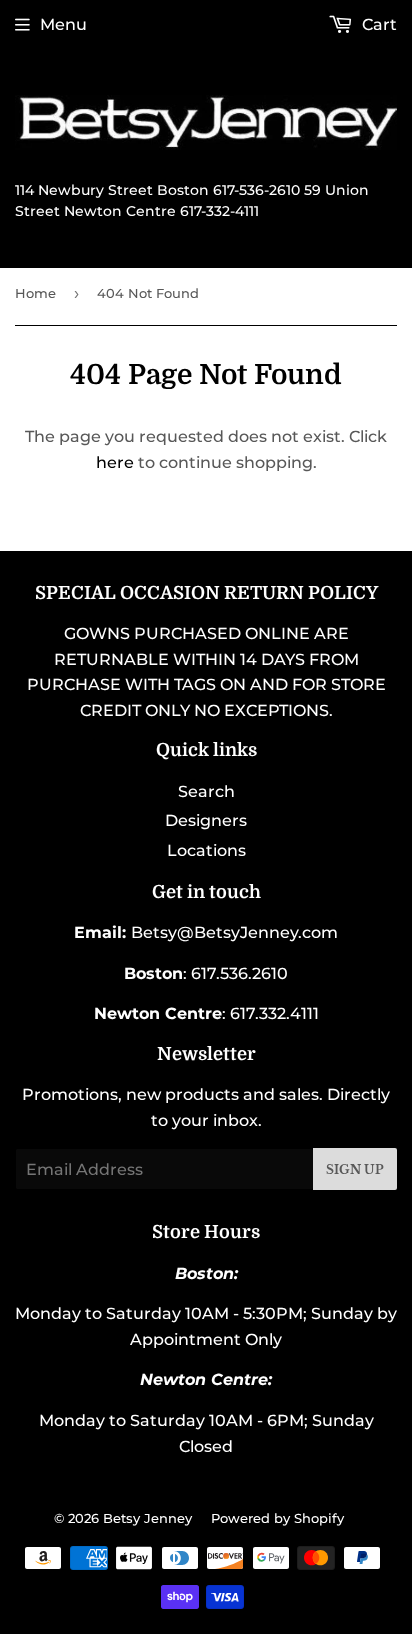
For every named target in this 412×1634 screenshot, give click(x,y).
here (115, 462)
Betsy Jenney (147, 1518)
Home (35, 293)
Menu (63, 24)
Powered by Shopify (277, 1518)
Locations (206, 850)
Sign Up (355, 1169)
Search (206, 791)
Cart (377, 24)
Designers (206, 820)
